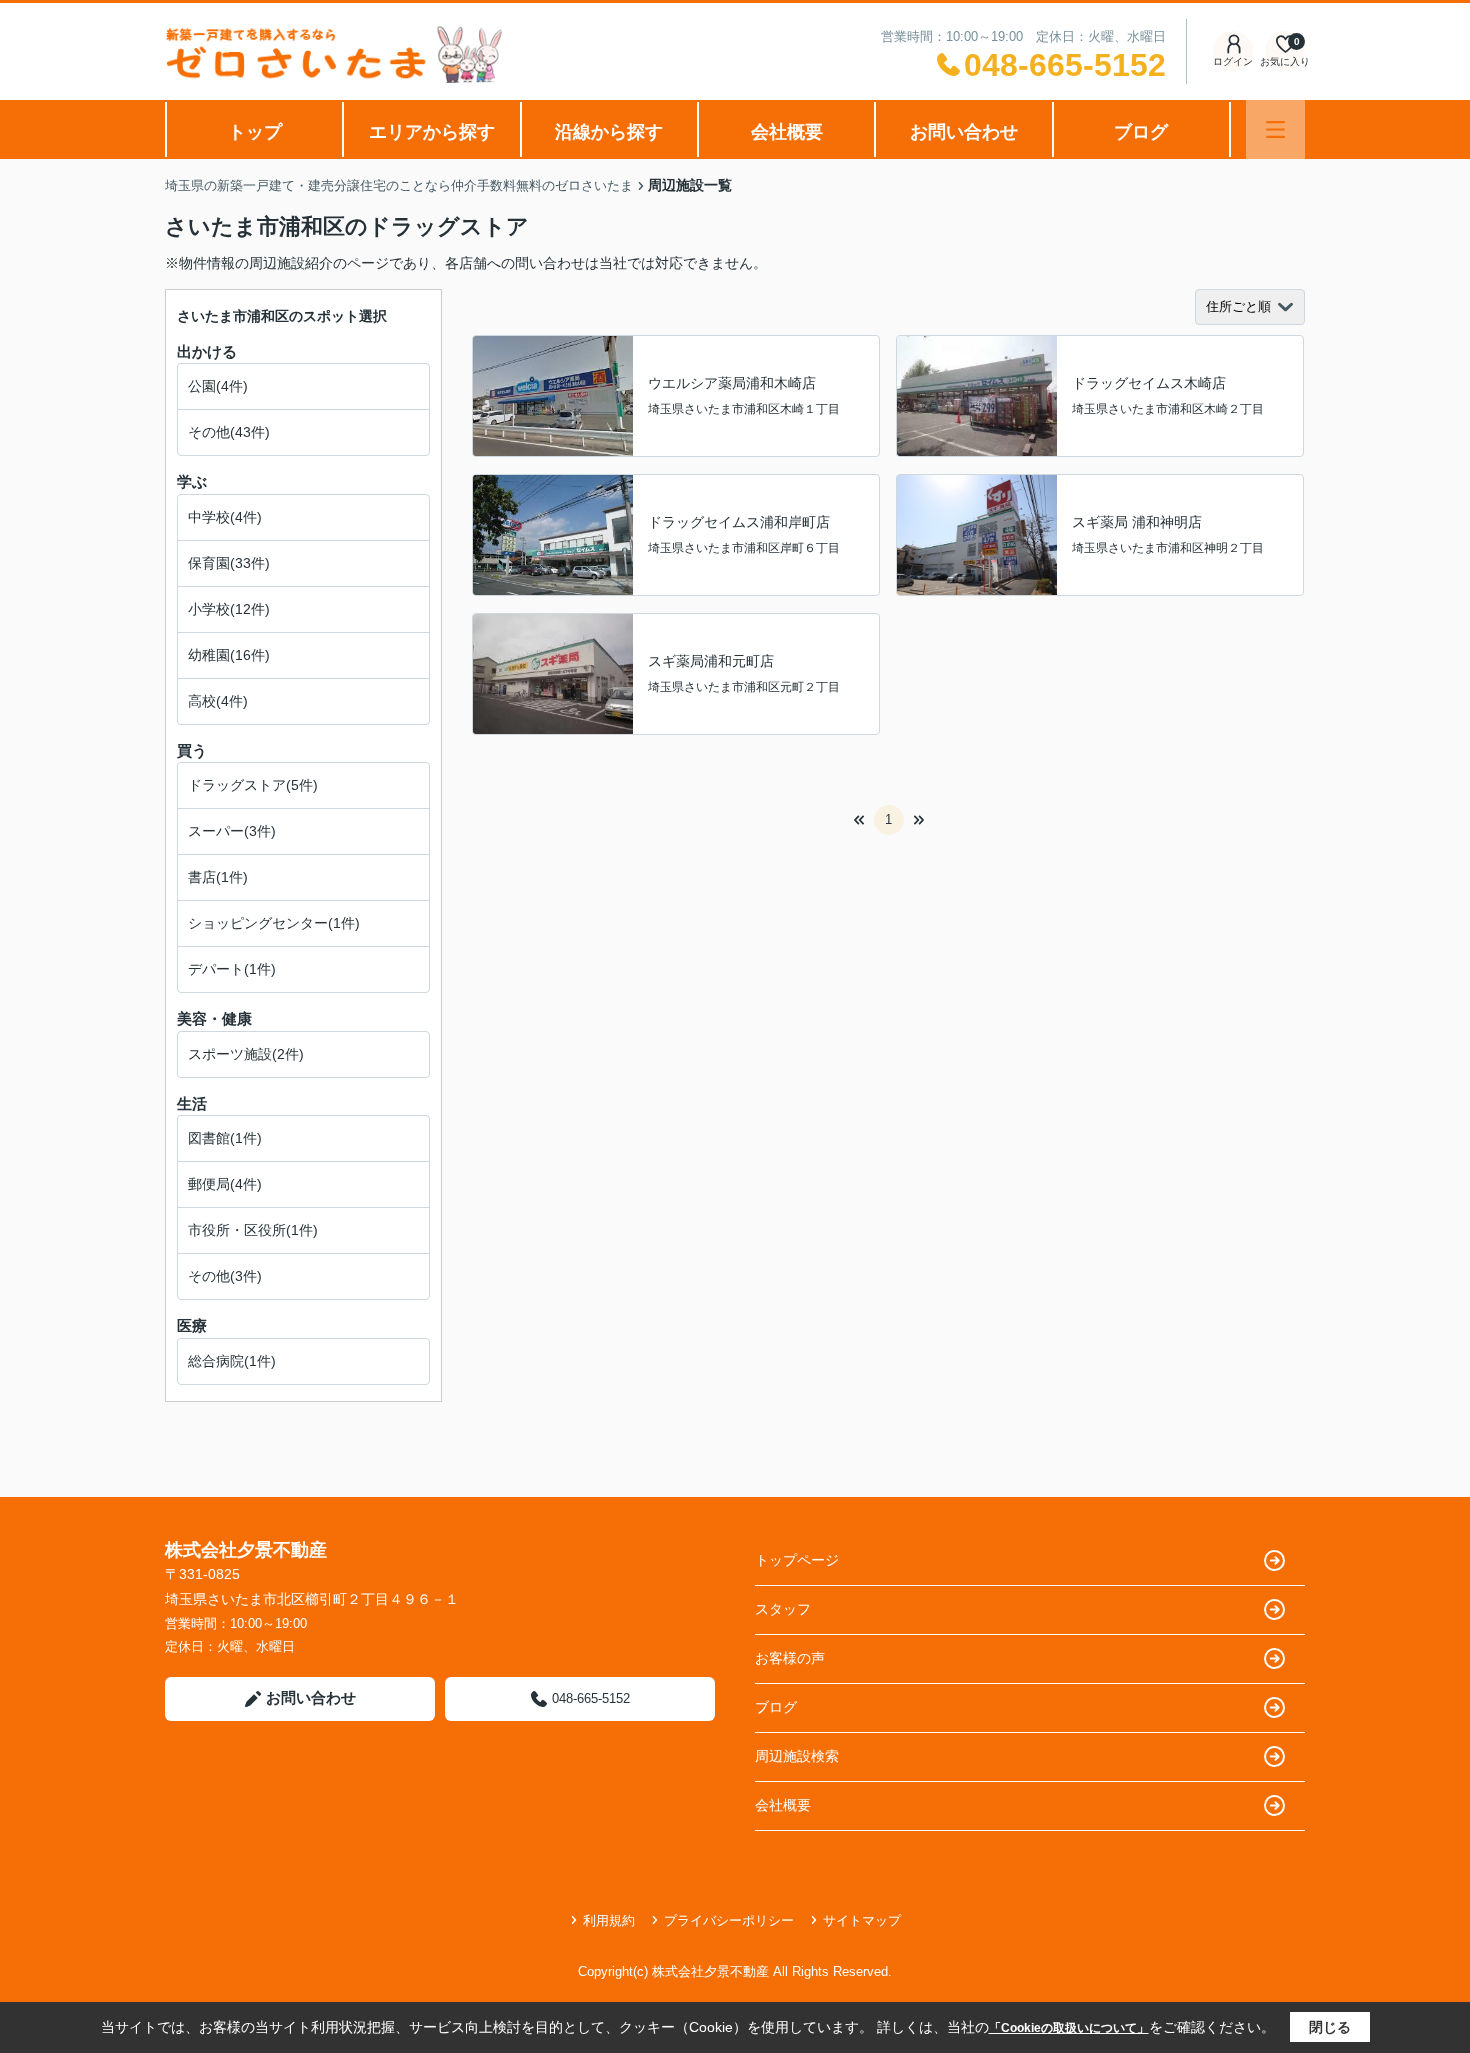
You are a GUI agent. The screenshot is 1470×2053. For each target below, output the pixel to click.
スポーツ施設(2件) (246, 1054)
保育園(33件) (229, 563)
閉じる (1330, 2027)
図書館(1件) (225, 1138)
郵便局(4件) (225, 1184)
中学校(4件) (225, 517)
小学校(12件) (229, 609)
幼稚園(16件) (229, 655)
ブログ (1141, 132)
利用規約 (609, 1920)
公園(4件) (218, 386)
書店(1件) (218, 877)
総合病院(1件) (232, 1361)
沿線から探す (609, 132)
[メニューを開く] (1275, 129)
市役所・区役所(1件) (253, 1230)
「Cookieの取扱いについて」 (1069, 2028)
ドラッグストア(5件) (253, 785)
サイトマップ (862, 1920)
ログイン (1233, 61)
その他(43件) (229, 432)
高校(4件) (218, 701)
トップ (255, 132)
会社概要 (787, 132)
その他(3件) (225, 1276)
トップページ (797, 1560)
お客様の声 (790, 1658)
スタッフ (783, 1609)
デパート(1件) (232, 969)
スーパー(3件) (232, 831)
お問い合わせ (964, 132)
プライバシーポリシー (729, 1920)
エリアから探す (432, 132)
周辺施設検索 (797, 1756)
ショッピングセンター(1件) (274, 923)
